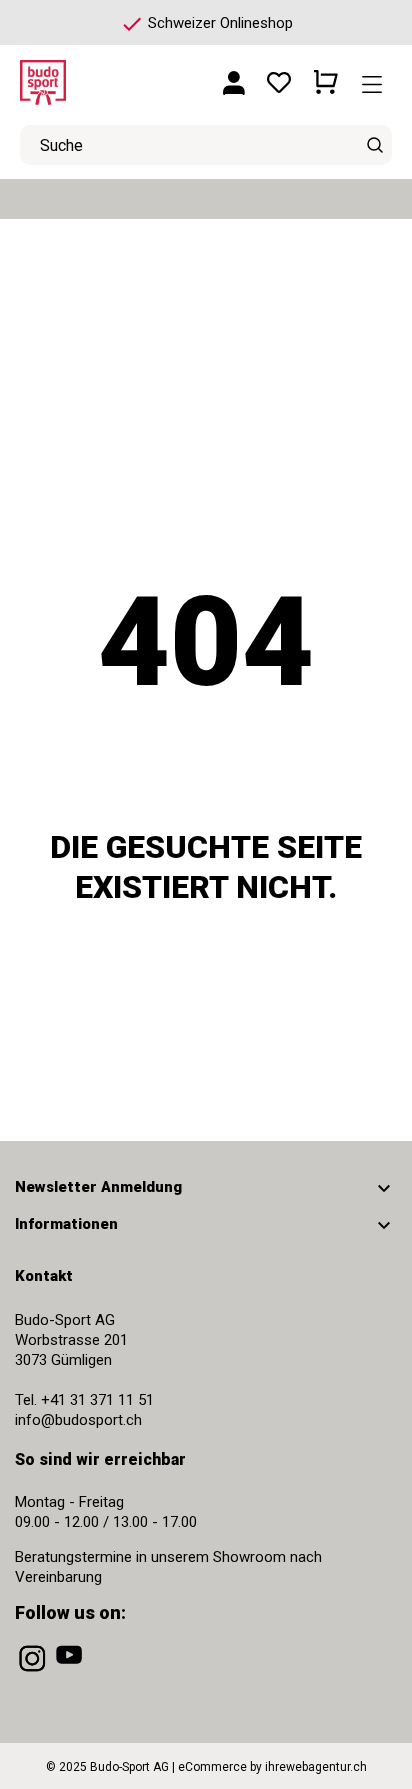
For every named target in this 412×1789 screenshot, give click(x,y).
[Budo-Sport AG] (80, 75)
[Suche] (374, 145)
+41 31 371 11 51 (97, 1400)
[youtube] (71, 1672)
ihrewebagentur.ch (316, 1767)
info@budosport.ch (78, 1420)
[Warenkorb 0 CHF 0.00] (326, 75)
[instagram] (34, 1672)
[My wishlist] (279, 75)
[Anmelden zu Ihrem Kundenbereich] (234, 75)
